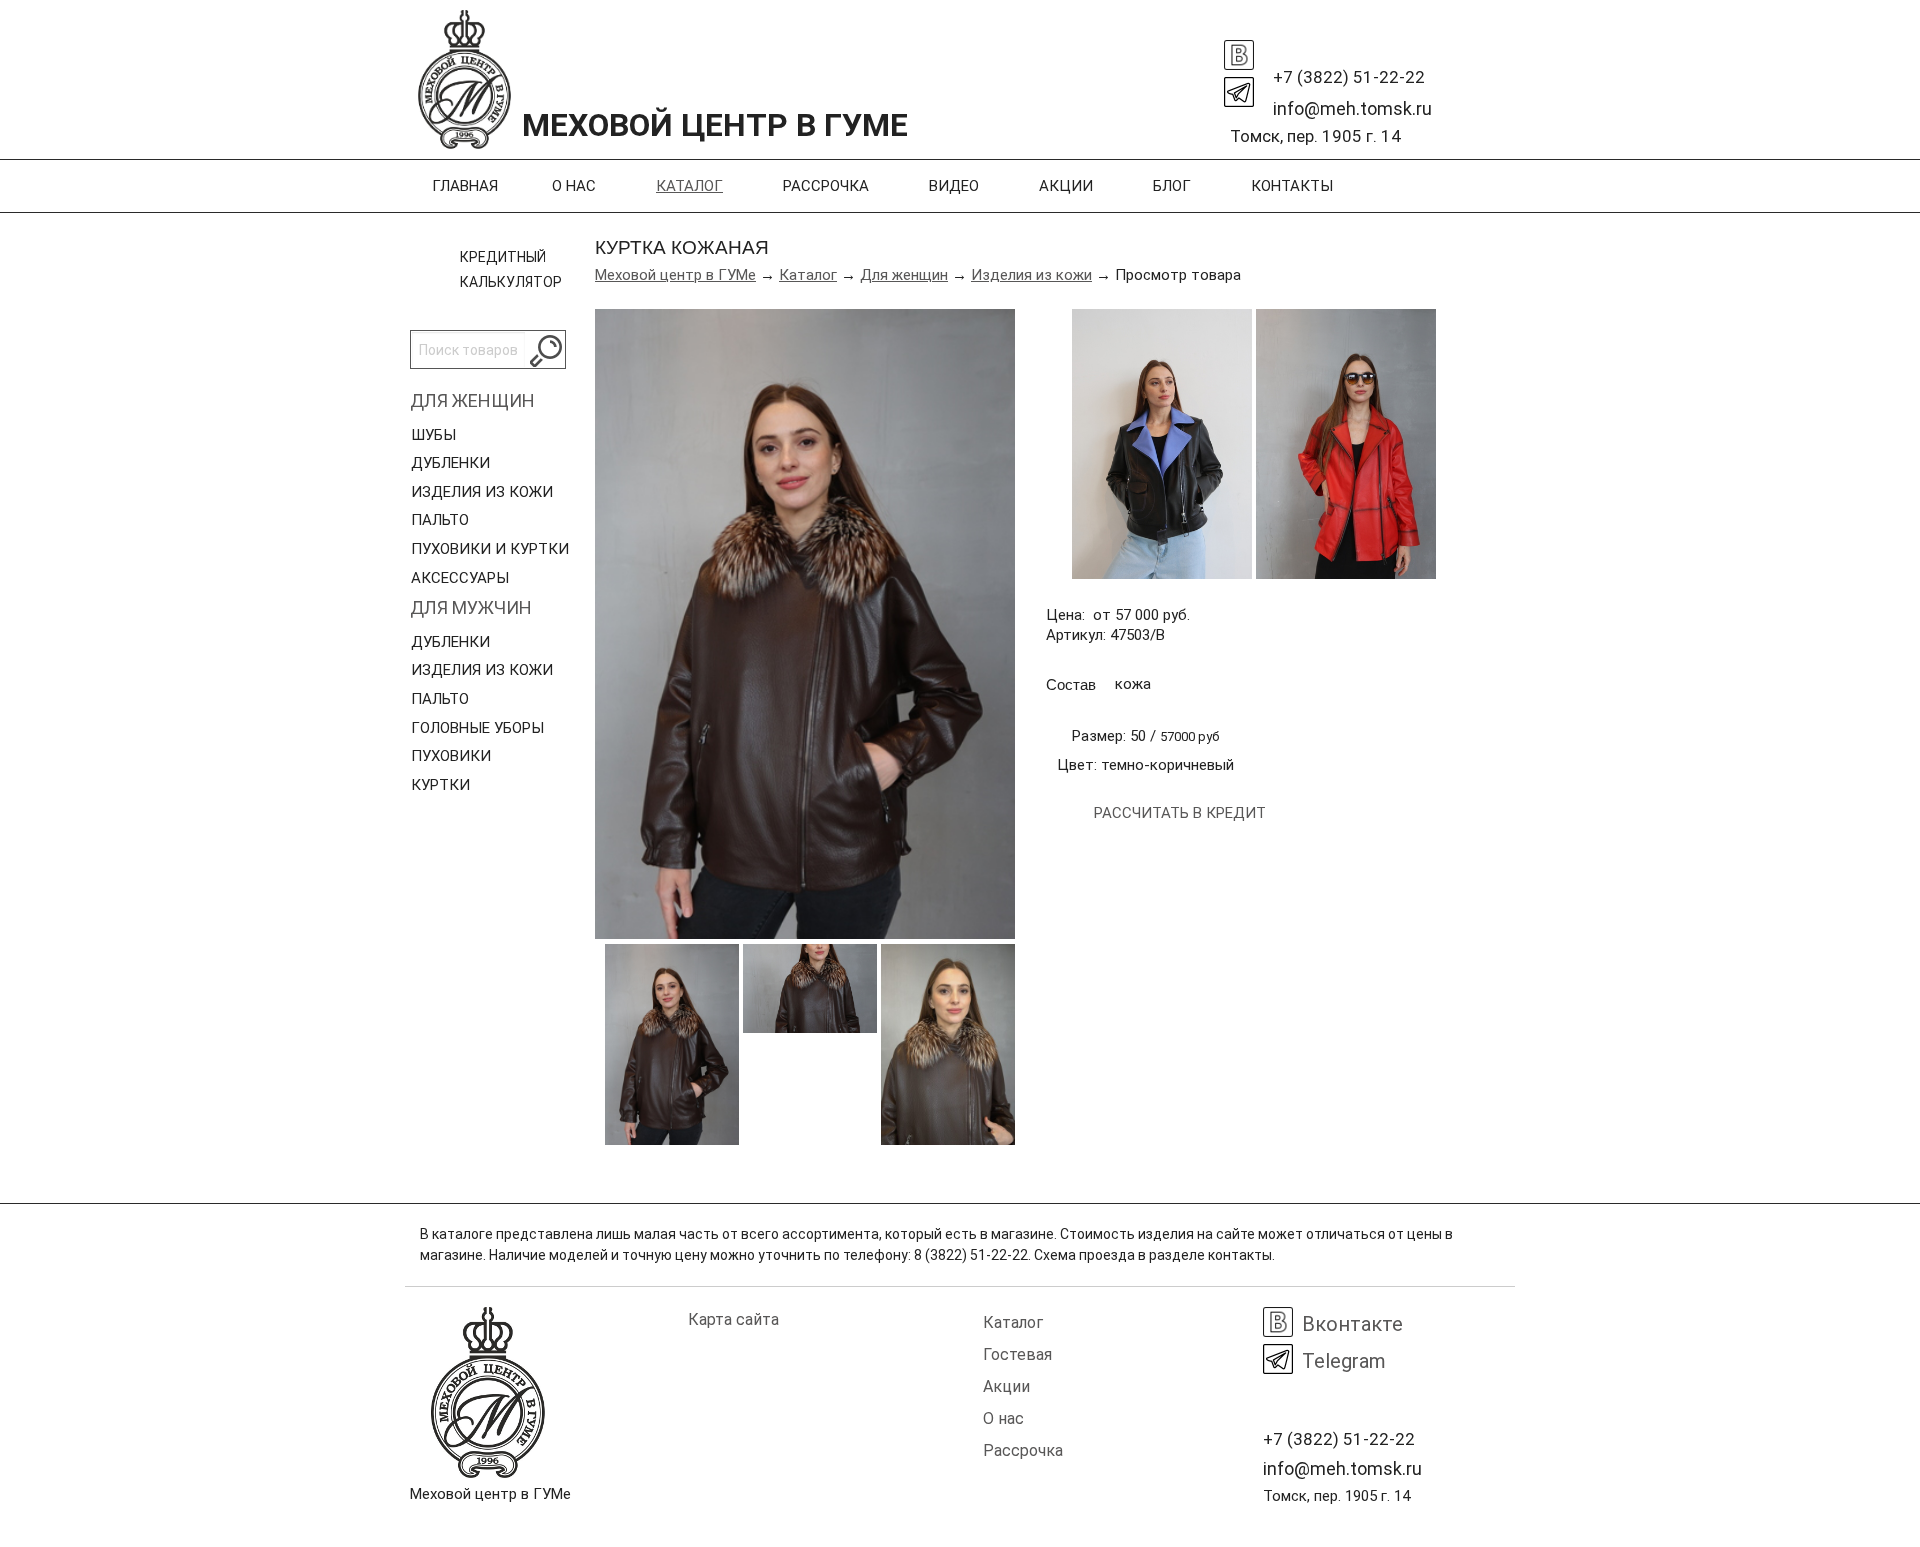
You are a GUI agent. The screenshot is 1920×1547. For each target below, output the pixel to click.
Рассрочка (826, 186)
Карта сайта (733, 1319)
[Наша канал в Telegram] (1239, 87)
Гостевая (1017, 1354)
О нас (574, 186)
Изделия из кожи (482, 492)
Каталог (689, 186)
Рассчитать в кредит (1180, 813)
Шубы (433, 435)
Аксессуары (460, 578)
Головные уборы (477, 728)
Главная (465, 186)
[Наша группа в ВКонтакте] (1239, 50)
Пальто (440, 520)
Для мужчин (471, 607)
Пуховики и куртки (490, 549)
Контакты (1292, 186)
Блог (1172, 186)
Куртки (440, 785)
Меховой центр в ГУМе (675, 275)
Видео (954, 186)
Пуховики (451, 756)
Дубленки (450, 463)
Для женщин (472, 400)
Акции (1066, 186)
